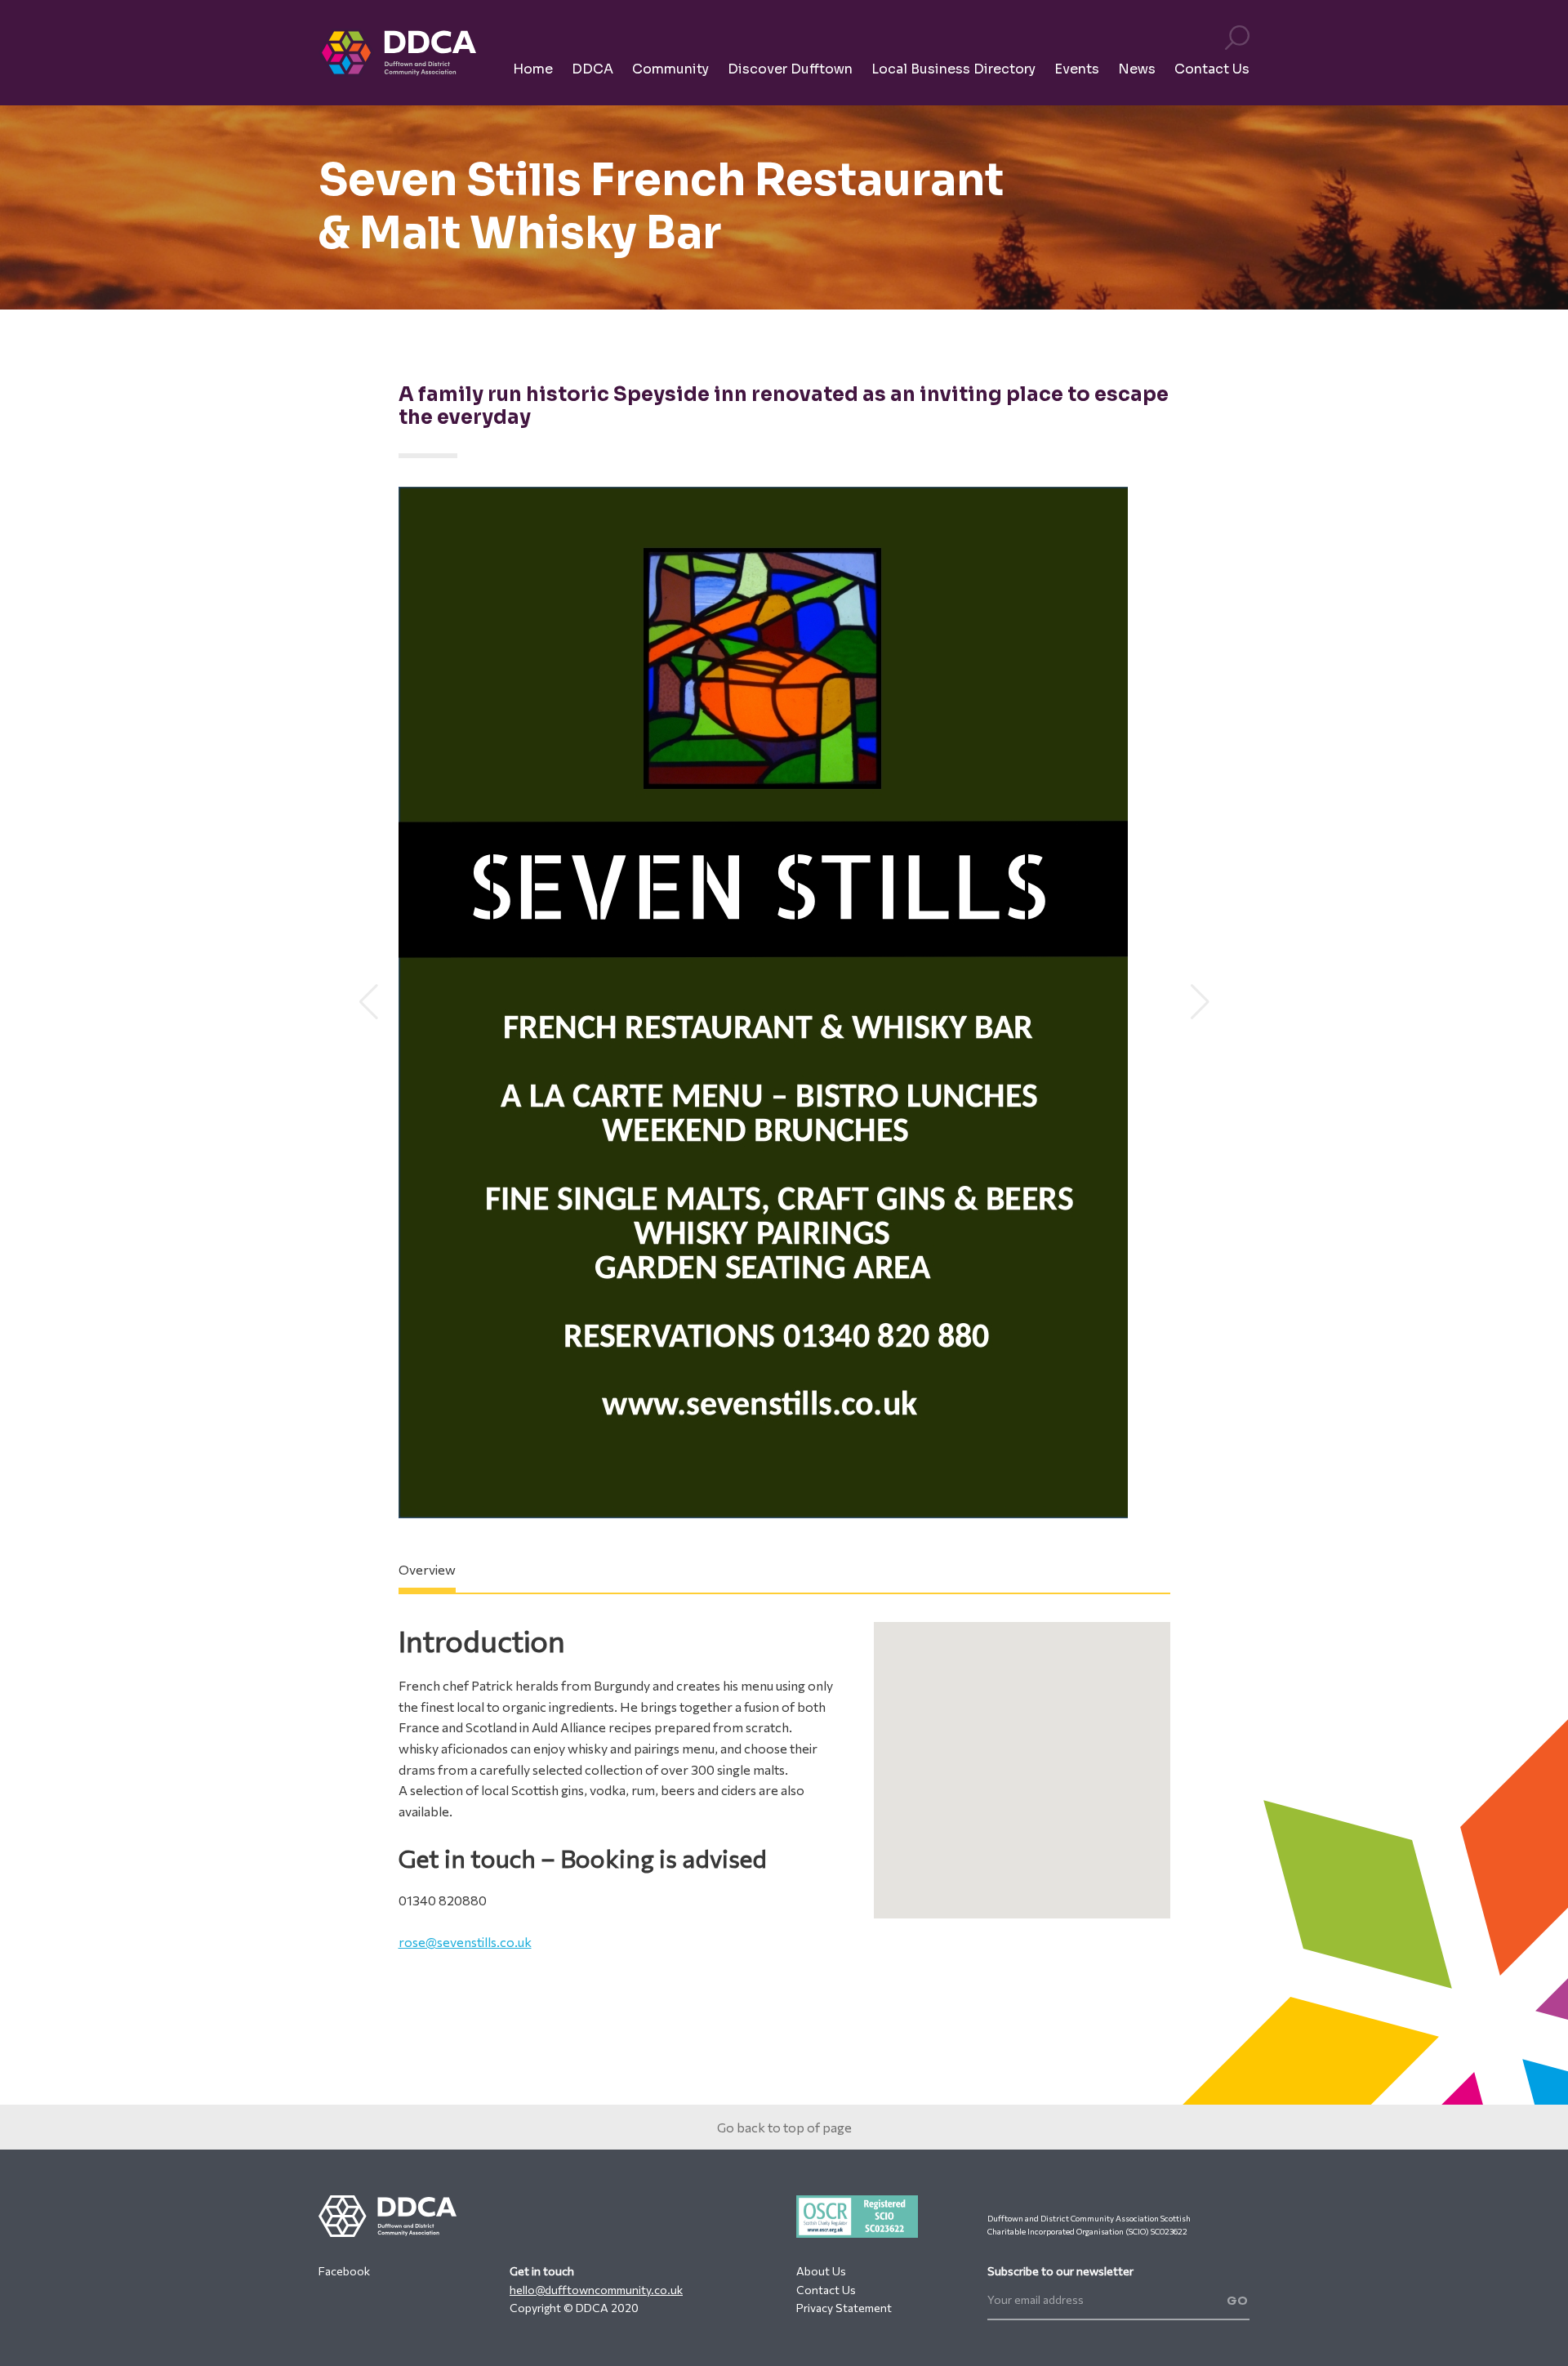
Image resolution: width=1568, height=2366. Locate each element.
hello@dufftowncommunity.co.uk (596, 2290)
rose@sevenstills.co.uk (465, 1942)
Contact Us (826, 2290)
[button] (369, 1002)
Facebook (344, 2271)
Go (1238, 2301)
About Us (821, 2271)
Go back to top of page (784, 2127)
